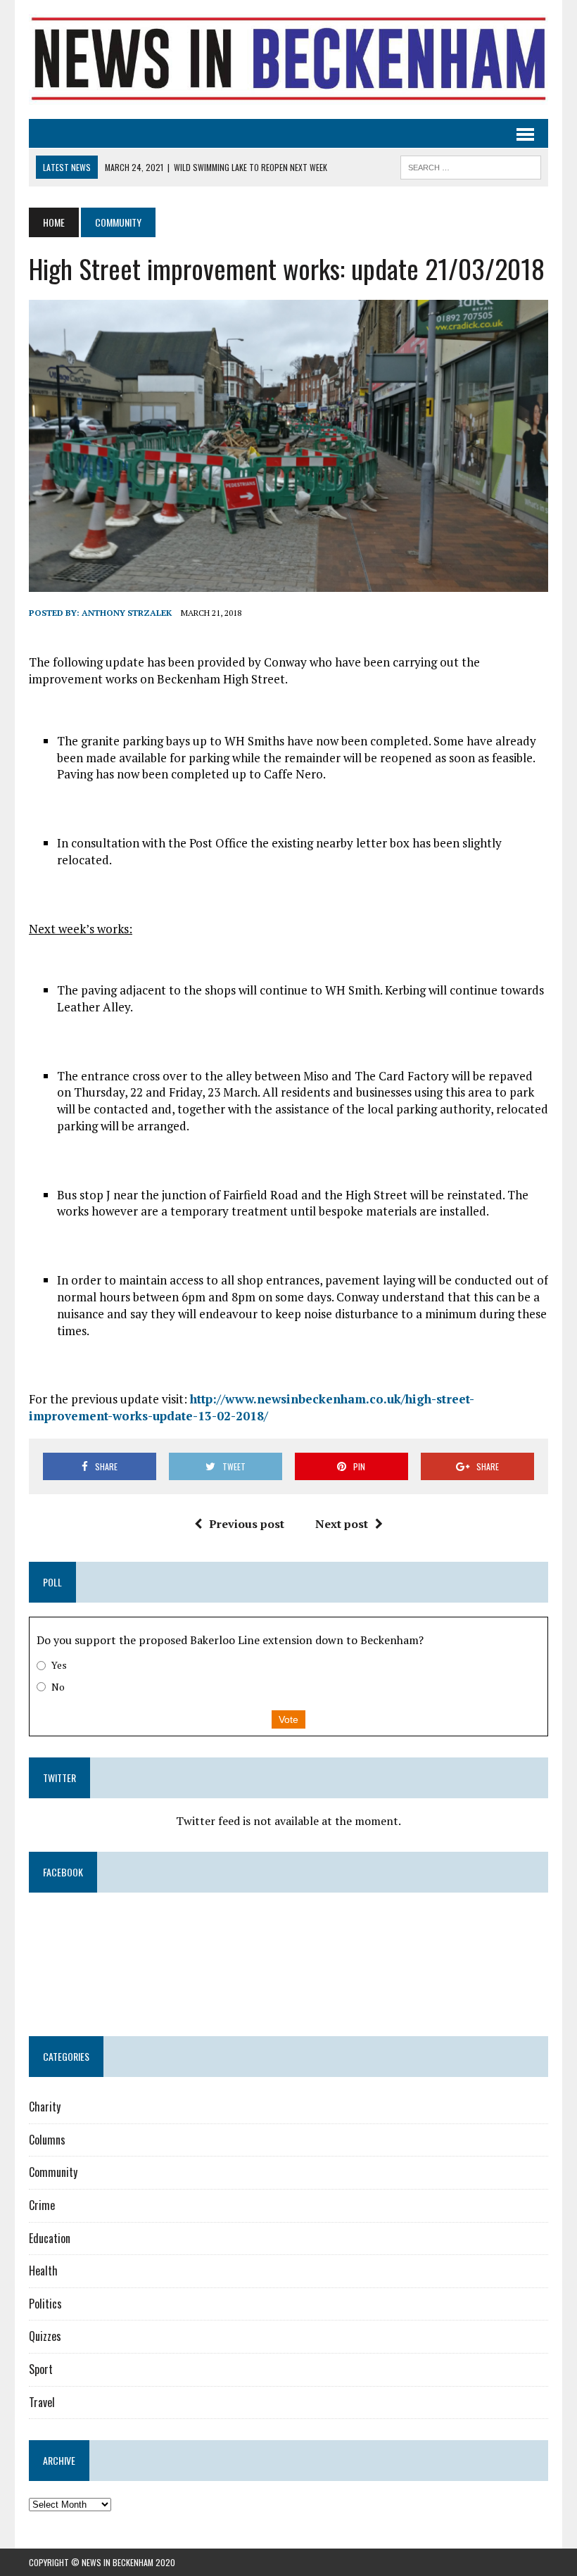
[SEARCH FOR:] (471, 165)
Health (43, 2271)
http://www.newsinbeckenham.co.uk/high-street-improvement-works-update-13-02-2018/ (252, 1407)
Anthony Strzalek (127, 613)
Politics (45, 2304)
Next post (342, 1524)
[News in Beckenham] (288, 59)
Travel (42, 2402)
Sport (41, 2369)
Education (50, 2238)
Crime (42, 2205)
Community (53, 2172)
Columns (47, 2140)
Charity (45, 2107)
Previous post (247, 1524)
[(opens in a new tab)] (118, 1928)
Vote (288, 1719)
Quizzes (45, 2336)
